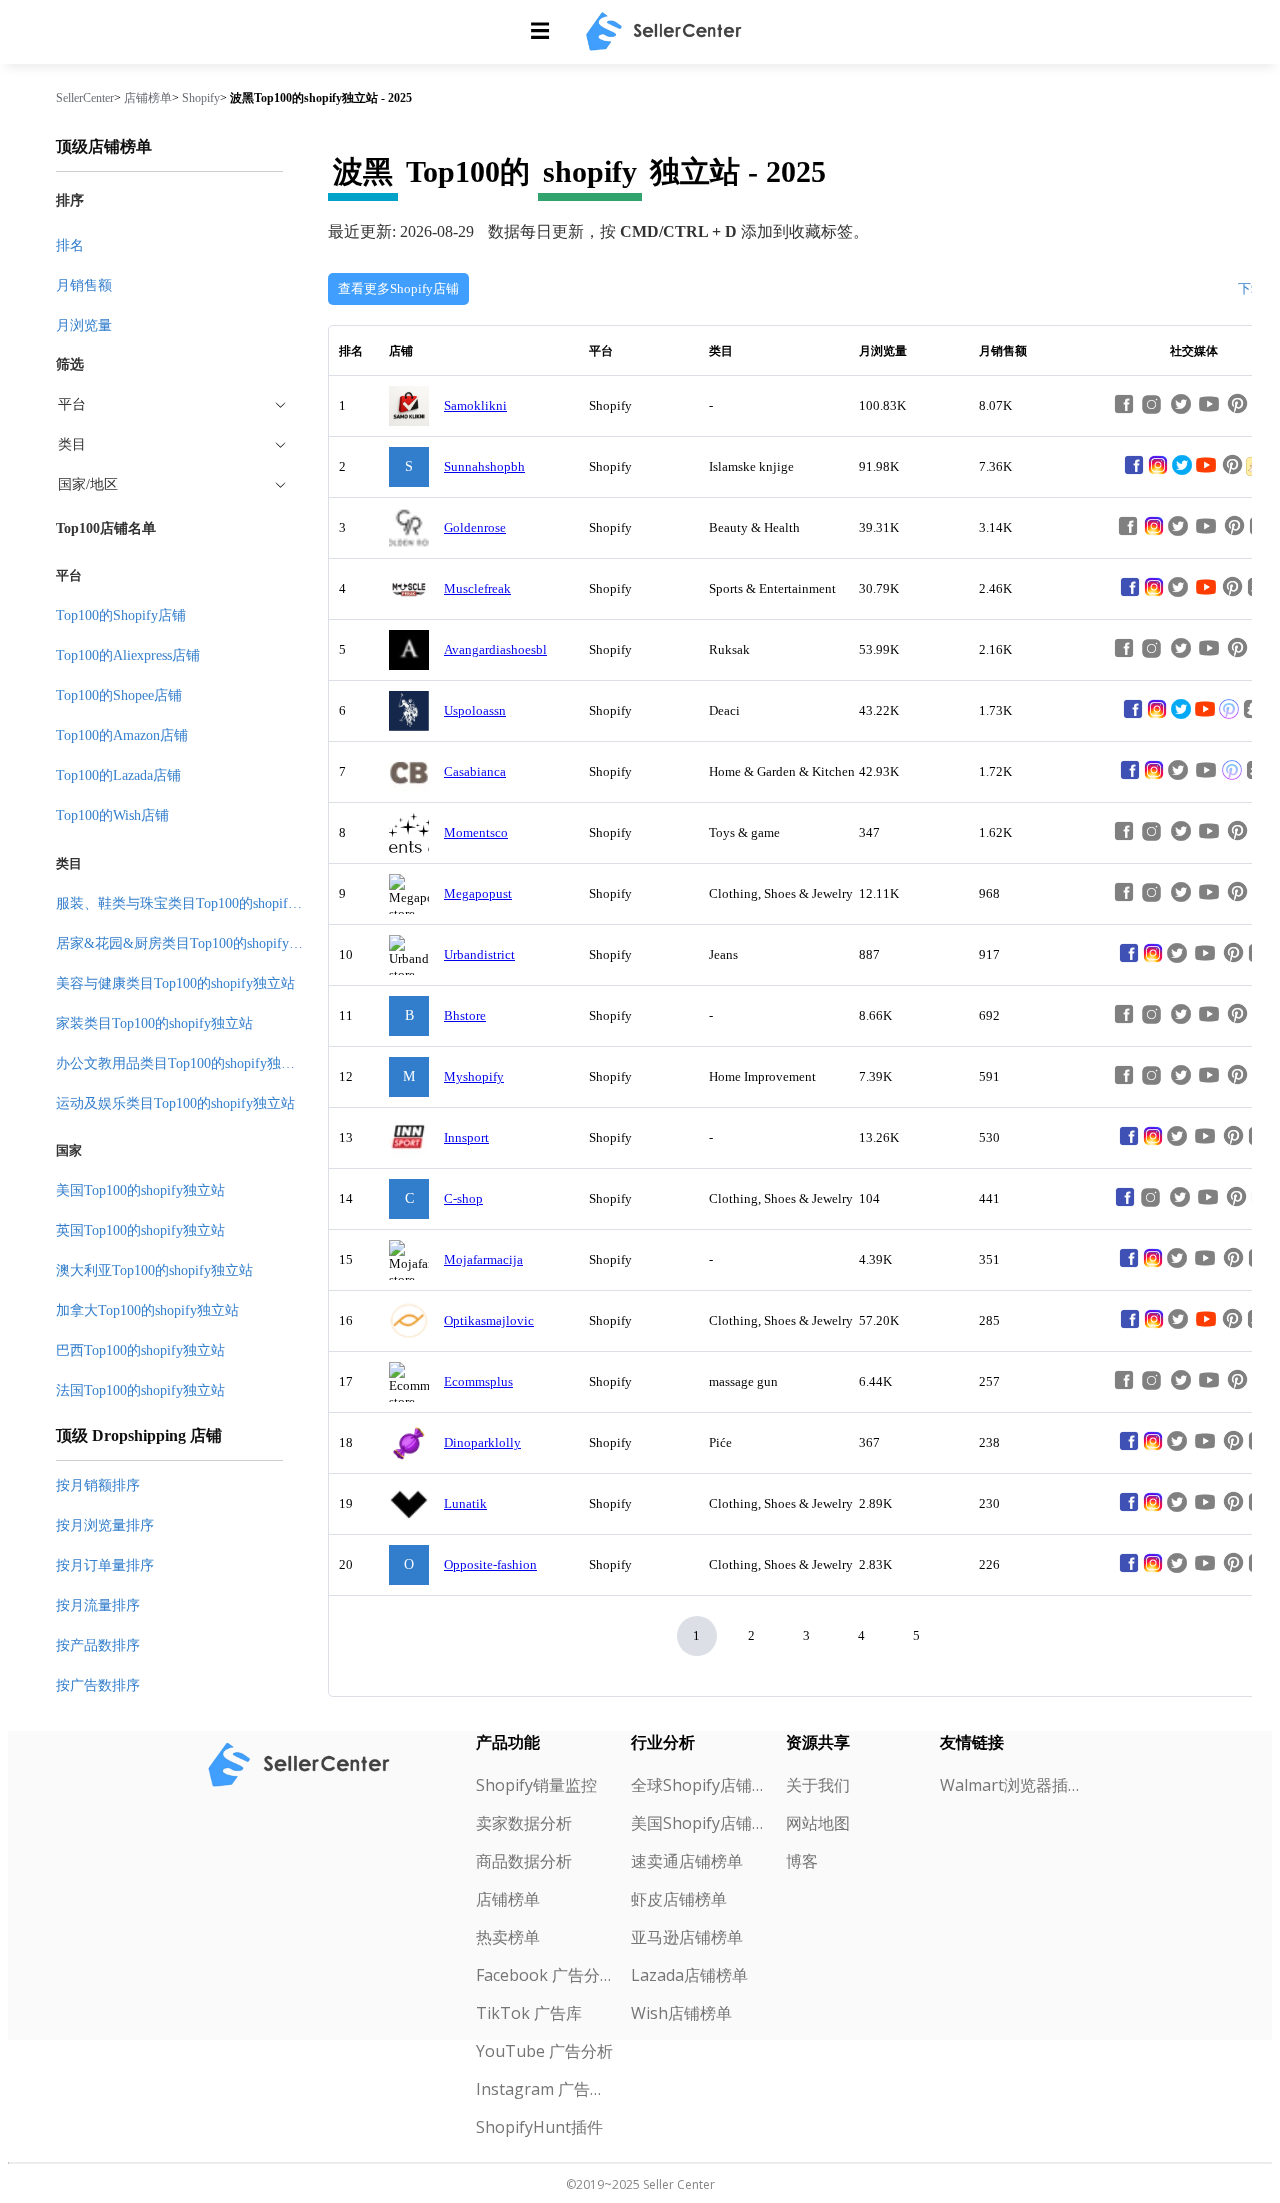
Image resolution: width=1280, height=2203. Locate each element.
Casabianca (475, 771)
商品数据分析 (524, 1861)
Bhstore (465, 1015)
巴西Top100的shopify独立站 (140, 1350)
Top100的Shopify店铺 (121, 615)
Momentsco (476, 832)
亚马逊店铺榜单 (687, 1937)
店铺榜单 (148, 98)
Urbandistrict (479, 954)
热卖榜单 (508, 1937)
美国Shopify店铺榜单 (700, 1823)
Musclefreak (477, 588)
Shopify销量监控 (536, 1785)
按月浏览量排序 (105, 1525)
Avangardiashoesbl (495, 649)
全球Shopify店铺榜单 (700, 1785)
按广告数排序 (98, 1685)
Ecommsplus (478, 1381)
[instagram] (1158, 472)
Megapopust (478, 893)
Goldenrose (475, 527)
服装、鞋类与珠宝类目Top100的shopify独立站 (196, 903)
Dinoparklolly (482, 1442)
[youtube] (1206, 472)
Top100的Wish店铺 (112, 815)
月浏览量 (84, 325)
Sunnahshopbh (484, 466)
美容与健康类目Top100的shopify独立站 (175, 983)
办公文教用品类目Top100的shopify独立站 (182, 1063)
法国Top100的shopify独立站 (140, 1390)
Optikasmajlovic (489, 1320)
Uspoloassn (475, 710)
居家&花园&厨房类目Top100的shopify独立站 (193, 943)
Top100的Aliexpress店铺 (128, 655)
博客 (802, 1861)
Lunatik (465, 1503)
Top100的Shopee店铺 (119, 695)
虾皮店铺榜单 (679, 1899)
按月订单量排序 (105, 1565)
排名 (70, 245)
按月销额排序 (98, 1485)
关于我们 (818, 1785)
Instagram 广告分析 (545, 2089)
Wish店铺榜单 (681, 2013)
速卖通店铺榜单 (687, 1861)
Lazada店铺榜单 (689, 1975)
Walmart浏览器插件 (1009, 1785)
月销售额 (84, 285)
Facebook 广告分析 (545, 1975)
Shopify (201, 98)
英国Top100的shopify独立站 (140, 1230)
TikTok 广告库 (529, 2013)
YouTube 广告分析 (544, 2051)
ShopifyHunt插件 (539, 2127)
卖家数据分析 (524, 1823)
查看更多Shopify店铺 (398, 288)
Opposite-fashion (490, 1564)
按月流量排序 (98, 1605)
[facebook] (1134, 472)
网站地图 (818, 1823)
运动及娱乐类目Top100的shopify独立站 (175, 1103)
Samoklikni (475, 405)
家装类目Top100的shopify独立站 (154, 1023)
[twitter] (1182, 472)
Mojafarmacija (483, 1259)
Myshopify (474, 1076)
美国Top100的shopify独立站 (140, 1190)
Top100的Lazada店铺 (118, 775)
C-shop (463, 1198)
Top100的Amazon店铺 (122, 735)
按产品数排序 (98, 1645)
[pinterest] (1229, 716)
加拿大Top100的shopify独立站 (147, 1310)
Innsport (466, 1137)
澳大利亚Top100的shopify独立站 (154, 1270)
